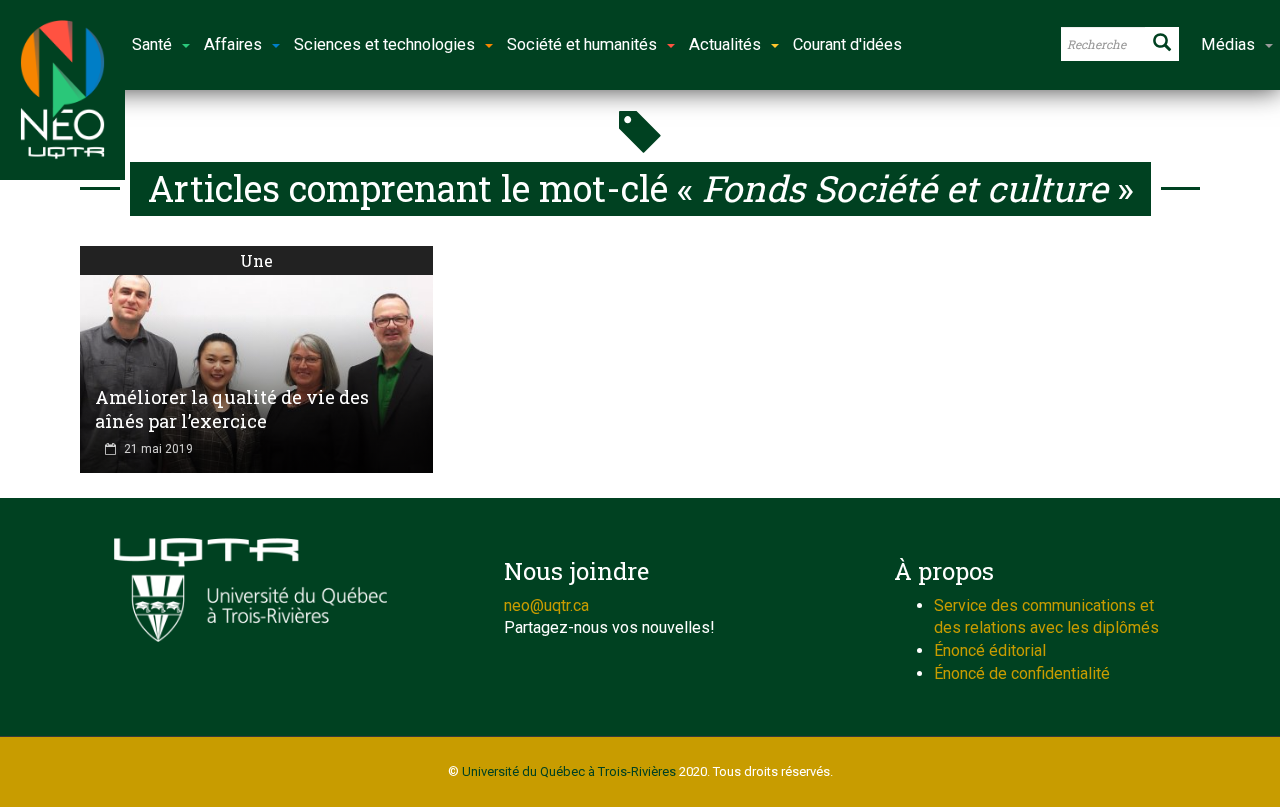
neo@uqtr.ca (546, 605)
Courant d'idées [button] (847, 44)
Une (256, 260)
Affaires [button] (233, 44)
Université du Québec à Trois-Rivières (569, 771)
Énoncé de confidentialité (1022, 673)
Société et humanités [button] (582, 44)
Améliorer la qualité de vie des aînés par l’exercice (232, 409)
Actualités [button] (725, 44)
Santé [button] (152, 44)
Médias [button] (1228, 44)
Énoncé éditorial (990, 650)
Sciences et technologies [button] (384, 44)
